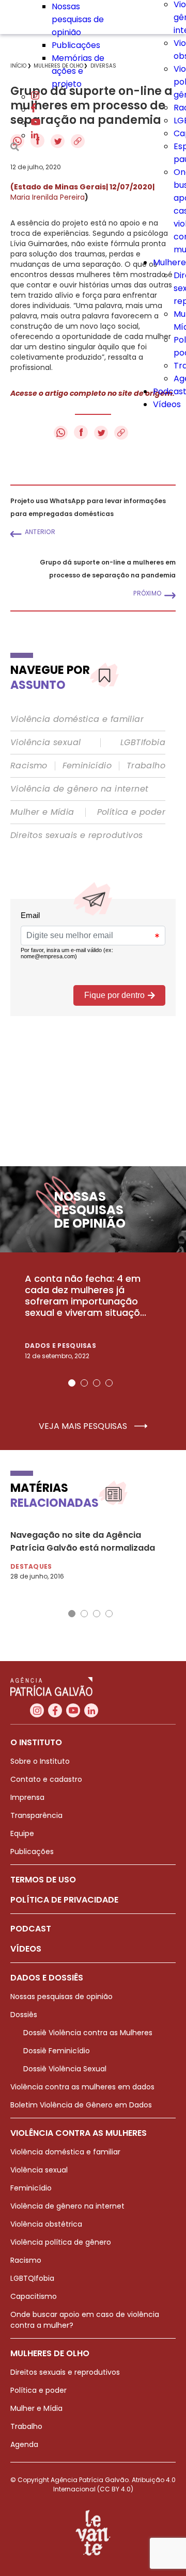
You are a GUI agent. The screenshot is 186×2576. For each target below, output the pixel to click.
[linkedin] (35, 135)
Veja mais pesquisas (84, 1426)
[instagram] (35, 97)
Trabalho (146, 766)
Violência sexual (45, 743)
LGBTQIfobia (32, 2278)
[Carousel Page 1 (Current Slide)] (72, 1383)
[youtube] (36, 123)
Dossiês (24, 2015)
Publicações (76, 45)
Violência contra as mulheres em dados (82, 2087)
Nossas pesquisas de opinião (78, 19)
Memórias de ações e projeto (78, 71)
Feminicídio (87, 766)
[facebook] (34, 110)
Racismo (29, 766)
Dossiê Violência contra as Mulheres (88, 2033)
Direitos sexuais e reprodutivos (76, 835)
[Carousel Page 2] (84, 1383)
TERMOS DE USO (43, 1880)
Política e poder (131, 812)
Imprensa (27, 1797)
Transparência (36, 1815)
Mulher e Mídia (42, 812)
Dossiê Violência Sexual (65, 2069)
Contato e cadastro (46, 1779)
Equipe (22, 1833)
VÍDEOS (26, 1949)
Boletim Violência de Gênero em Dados (81, 2105)
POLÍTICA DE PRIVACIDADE (64, 1900)
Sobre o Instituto (40, 1761)
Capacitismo (34, 2296)
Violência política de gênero (61, 2242)
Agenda (24, 2444)
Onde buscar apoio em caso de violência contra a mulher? (85, 2320)
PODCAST (31, 1929)
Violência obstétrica (46, 2224)
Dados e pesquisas (60, 1346)
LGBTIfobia (143, 743)
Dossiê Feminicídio (57, 2051)
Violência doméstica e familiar (77, 719)
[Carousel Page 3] (97, 1383)
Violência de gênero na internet (79, 789)
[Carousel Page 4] (109, 1383)
